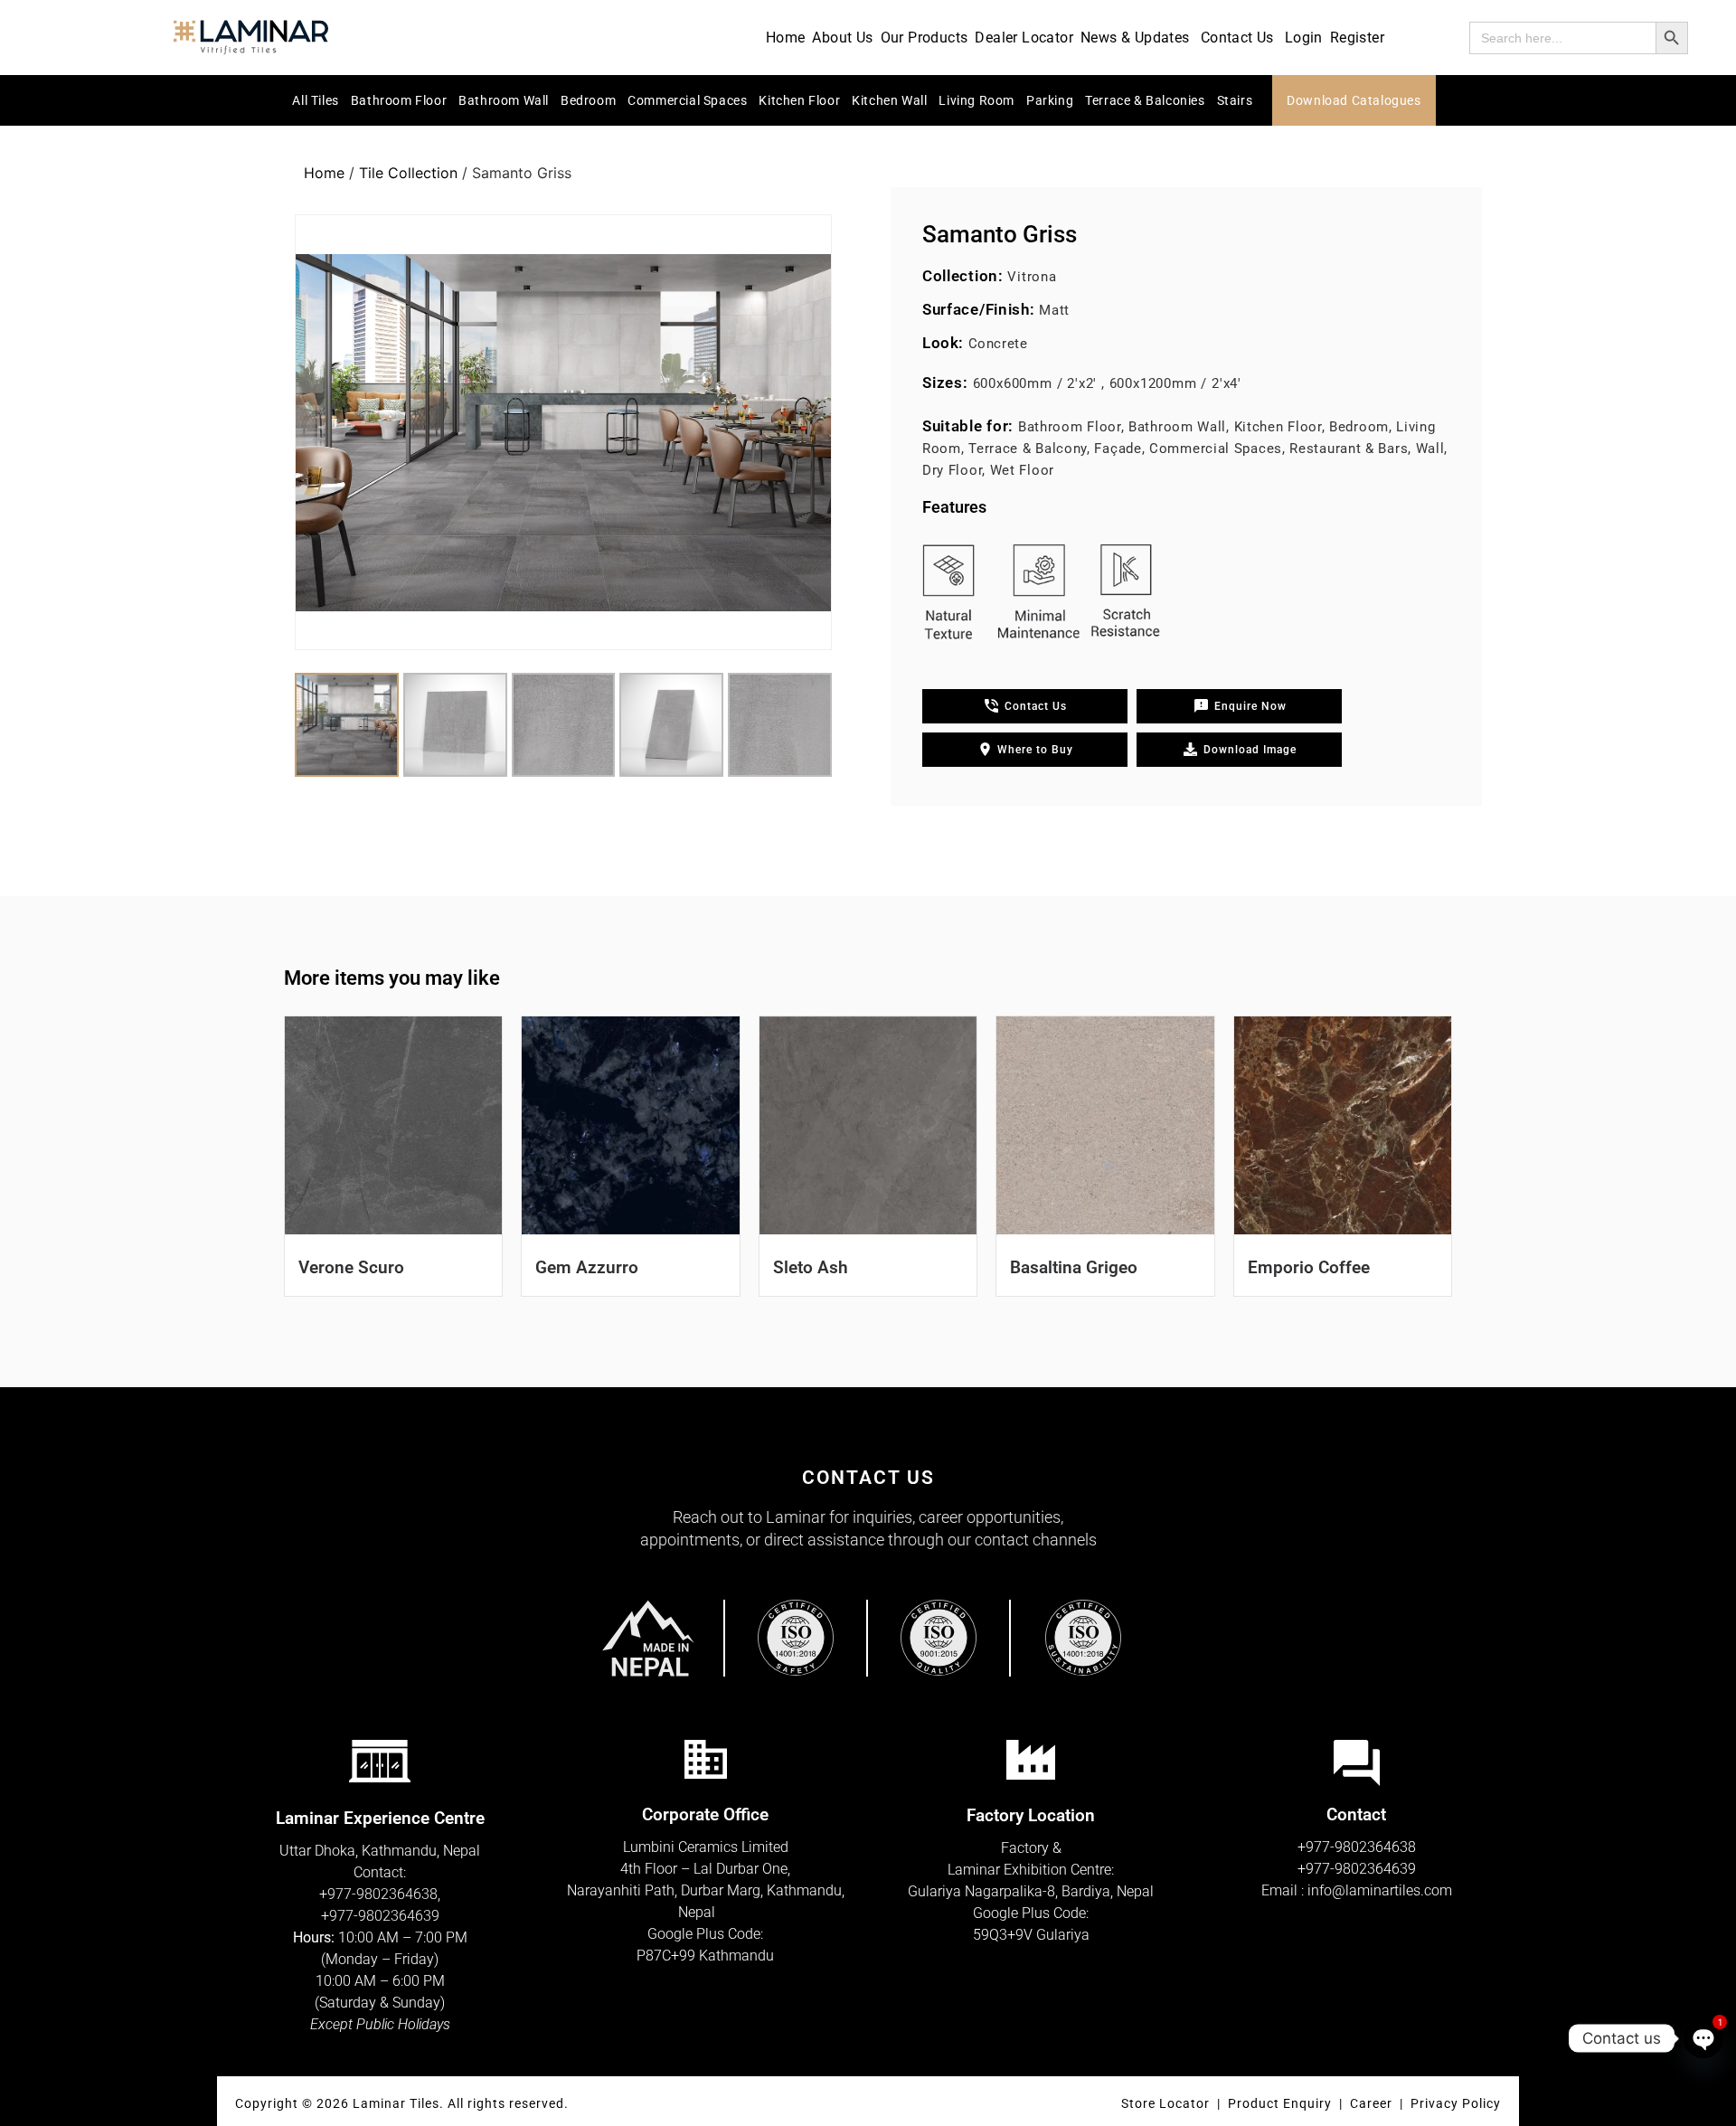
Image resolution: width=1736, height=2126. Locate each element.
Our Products (925, 38)
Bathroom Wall (504, 100)
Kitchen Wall (889, 100)
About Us (842, 38)
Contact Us (1237, 38)
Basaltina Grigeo (1074, 1267)
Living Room (976, 100)
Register (1357, 38)
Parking (1050, 100)
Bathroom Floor (399, 100)
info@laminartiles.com (1380, 1890)
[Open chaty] (1703, 2038)
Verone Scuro (351, 1267)
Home (786, 38)
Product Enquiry (1280, 2103)
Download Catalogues (1354, 100)
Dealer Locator (1024, 38)
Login (1304, 38)
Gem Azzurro (587, 1267)
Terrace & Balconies (1145, 100)
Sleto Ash (811, 1267)
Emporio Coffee (1309, 1267)
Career (1373, 2103)
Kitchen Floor (799, 100)
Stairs (1235, 100)
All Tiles (315, 100)
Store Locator (1165, 2103)
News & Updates (1135, 38)
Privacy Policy (1456, 2103)
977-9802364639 (384, 1916)
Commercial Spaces (687, 100)
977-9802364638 (382, 1894)
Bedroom (588, 100)
